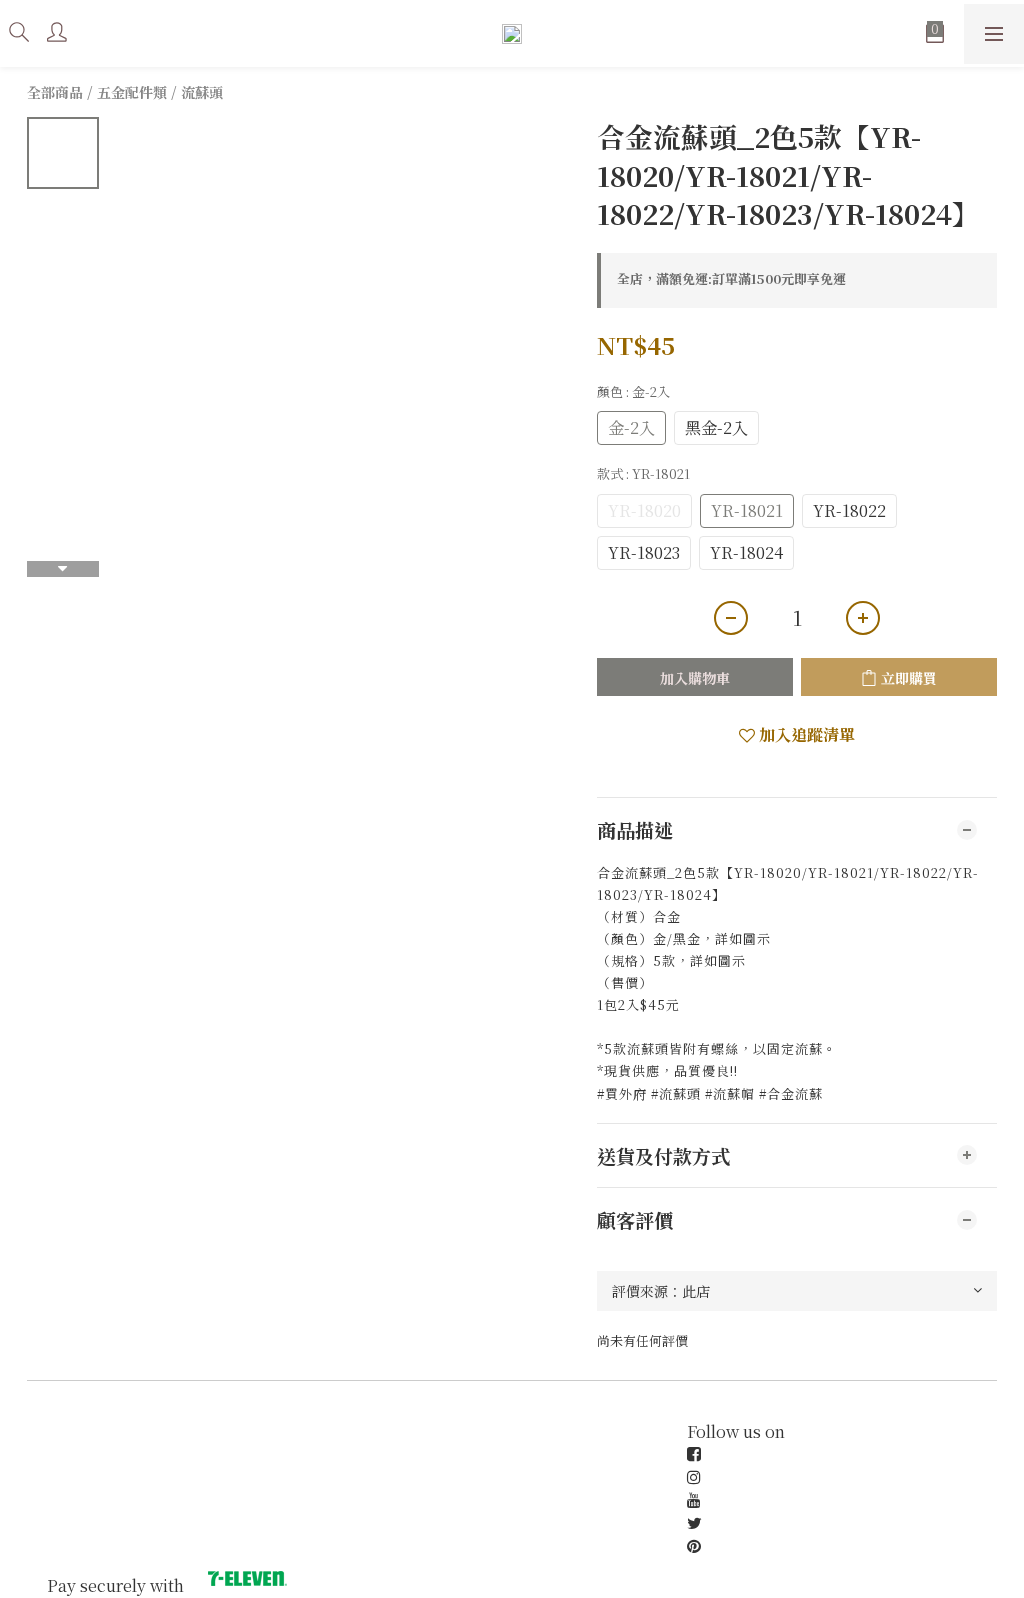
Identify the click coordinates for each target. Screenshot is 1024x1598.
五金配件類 (132, 92)
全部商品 (55, 92)
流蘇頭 (202, 92)
